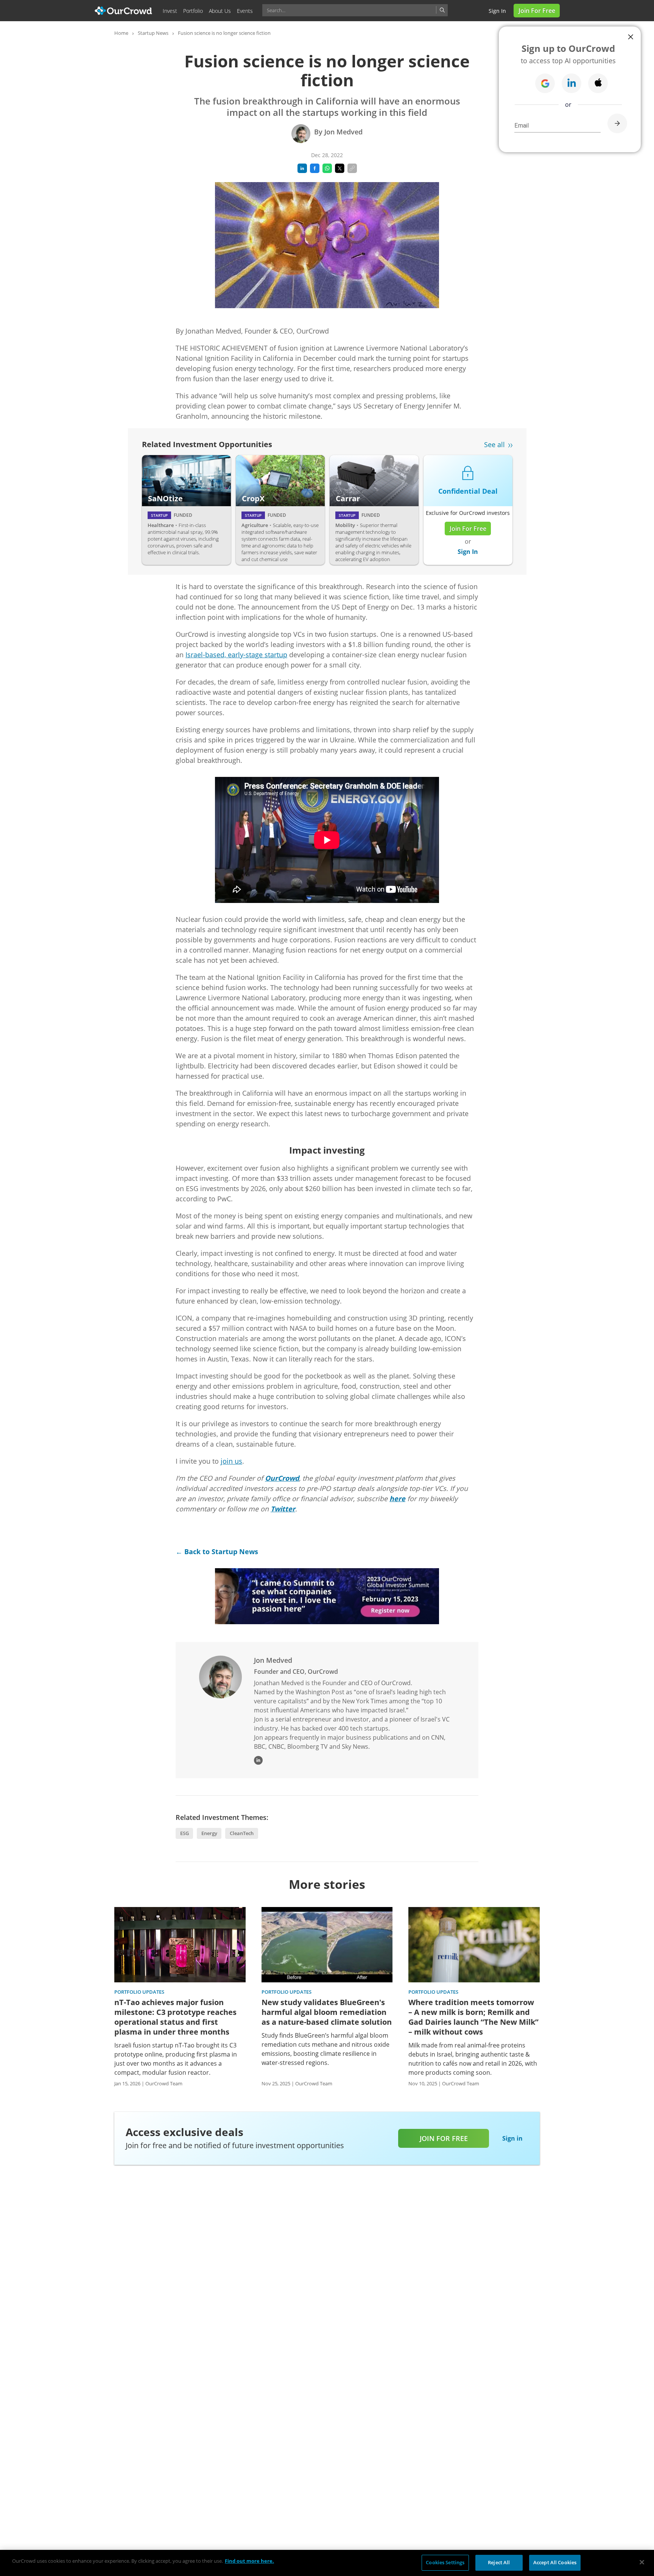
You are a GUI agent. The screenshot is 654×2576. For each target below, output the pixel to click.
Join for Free (537, 11)
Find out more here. (249, 2561)
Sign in (497, 11)
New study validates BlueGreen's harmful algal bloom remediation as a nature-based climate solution (327, 2012)
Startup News (153, 33)
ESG (185, 1833)
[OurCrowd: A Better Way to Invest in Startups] (124, 10)
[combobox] (355, 10)
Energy (209, 1833)
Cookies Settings (445, 2562)
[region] (327, 2563)
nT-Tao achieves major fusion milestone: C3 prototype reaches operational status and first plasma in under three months (175, 2017)
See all (494, 444)
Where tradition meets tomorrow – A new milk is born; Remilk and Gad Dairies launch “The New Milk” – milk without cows (473, 2017)
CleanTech (242, 1833)
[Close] (642, 2562)
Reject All (499, 2562)
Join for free (444, 2138)
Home (121, 33)
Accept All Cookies (555, 2562)
